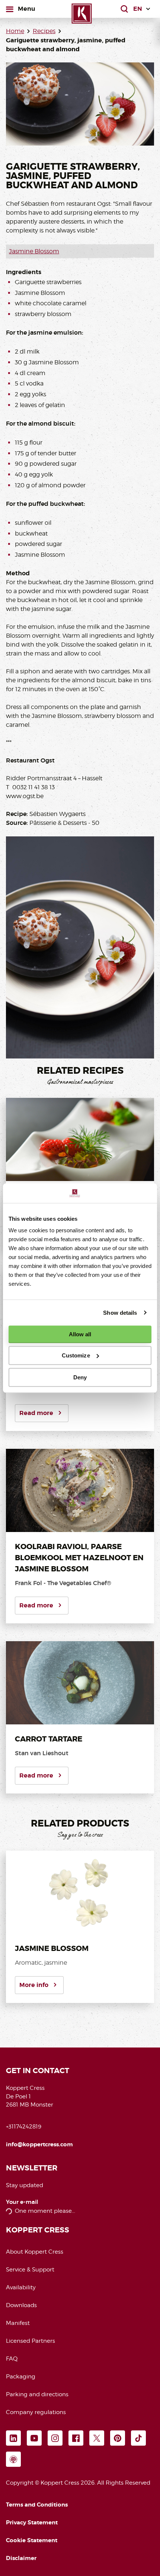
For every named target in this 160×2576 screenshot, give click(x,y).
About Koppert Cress (35, 2252)
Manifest (18, 2323)
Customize (76, 1355)
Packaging (21, 2377)
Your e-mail (22, 2202)
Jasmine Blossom (34, 251)
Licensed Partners (31, 2341)
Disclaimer (21, 2558)
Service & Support (30, 2270)
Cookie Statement (32, 2540)
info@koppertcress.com (39, 2144)
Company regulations (36, 2412)
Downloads (21, 2305)
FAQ (12, 2359)
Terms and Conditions (37, 2505)
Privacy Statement (32, 2523)
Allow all (80, 1334)
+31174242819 (24, 2127)
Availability (21, 2287)
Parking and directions (37, 2394)
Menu (26, 9)
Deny (80, 1377)
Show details (120, 1313)
